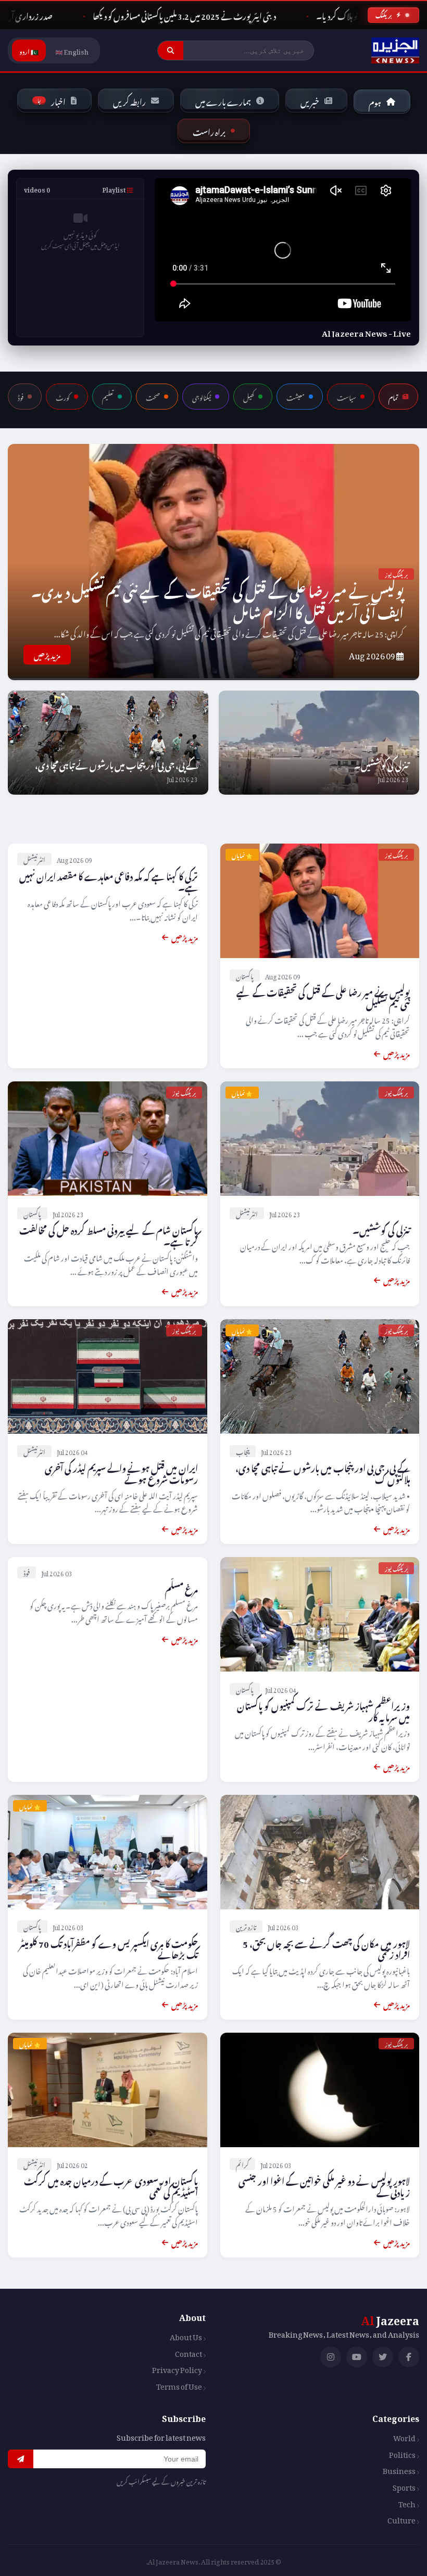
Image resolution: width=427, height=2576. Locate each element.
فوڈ (21, 397)
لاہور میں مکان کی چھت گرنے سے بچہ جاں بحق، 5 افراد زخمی (326, 1948)
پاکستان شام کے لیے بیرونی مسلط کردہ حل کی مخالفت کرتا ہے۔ (109, 1234)
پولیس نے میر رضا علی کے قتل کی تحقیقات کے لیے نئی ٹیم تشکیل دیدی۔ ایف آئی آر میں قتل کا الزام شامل (217, 600)
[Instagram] (331, 2357)
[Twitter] (383, 2357)
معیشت (296, 397)
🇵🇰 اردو (29, 50)
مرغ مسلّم (181, 1588)
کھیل (249, 397)
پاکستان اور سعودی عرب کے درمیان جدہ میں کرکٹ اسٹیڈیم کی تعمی (111, 2185)
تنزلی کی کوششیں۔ (381, 764)
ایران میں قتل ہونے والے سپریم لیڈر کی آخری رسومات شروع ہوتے (121, 1472)
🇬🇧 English (72, 50)
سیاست (347, 397)
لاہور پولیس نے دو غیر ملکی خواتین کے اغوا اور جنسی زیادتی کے (324, 2185)
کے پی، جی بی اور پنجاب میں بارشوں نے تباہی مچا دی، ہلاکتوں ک (323, 1472)
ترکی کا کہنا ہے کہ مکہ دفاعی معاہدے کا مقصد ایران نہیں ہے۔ (109, 881)
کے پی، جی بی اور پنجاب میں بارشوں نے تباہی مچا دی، (116, 764)
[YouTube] (357, 2357)
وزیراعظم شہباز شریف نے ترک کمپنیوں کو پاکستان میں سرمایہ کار (323, 1710)
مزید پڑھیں (47, 654)
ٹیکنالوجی (202, 397)
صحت (153, 397)
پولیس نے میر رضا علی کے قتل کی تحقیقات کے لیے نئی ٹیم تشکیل (323, 997)
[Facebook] (409, 2357)
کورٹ (63, 397)
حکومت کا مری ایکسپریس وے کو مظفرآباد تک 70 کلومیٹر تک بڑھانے (109, 1948)
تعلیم (108, 397)
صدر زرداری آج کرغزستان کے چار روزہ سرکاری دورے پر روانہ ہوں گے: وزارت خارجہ (200, 15)
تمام (393, 397)
